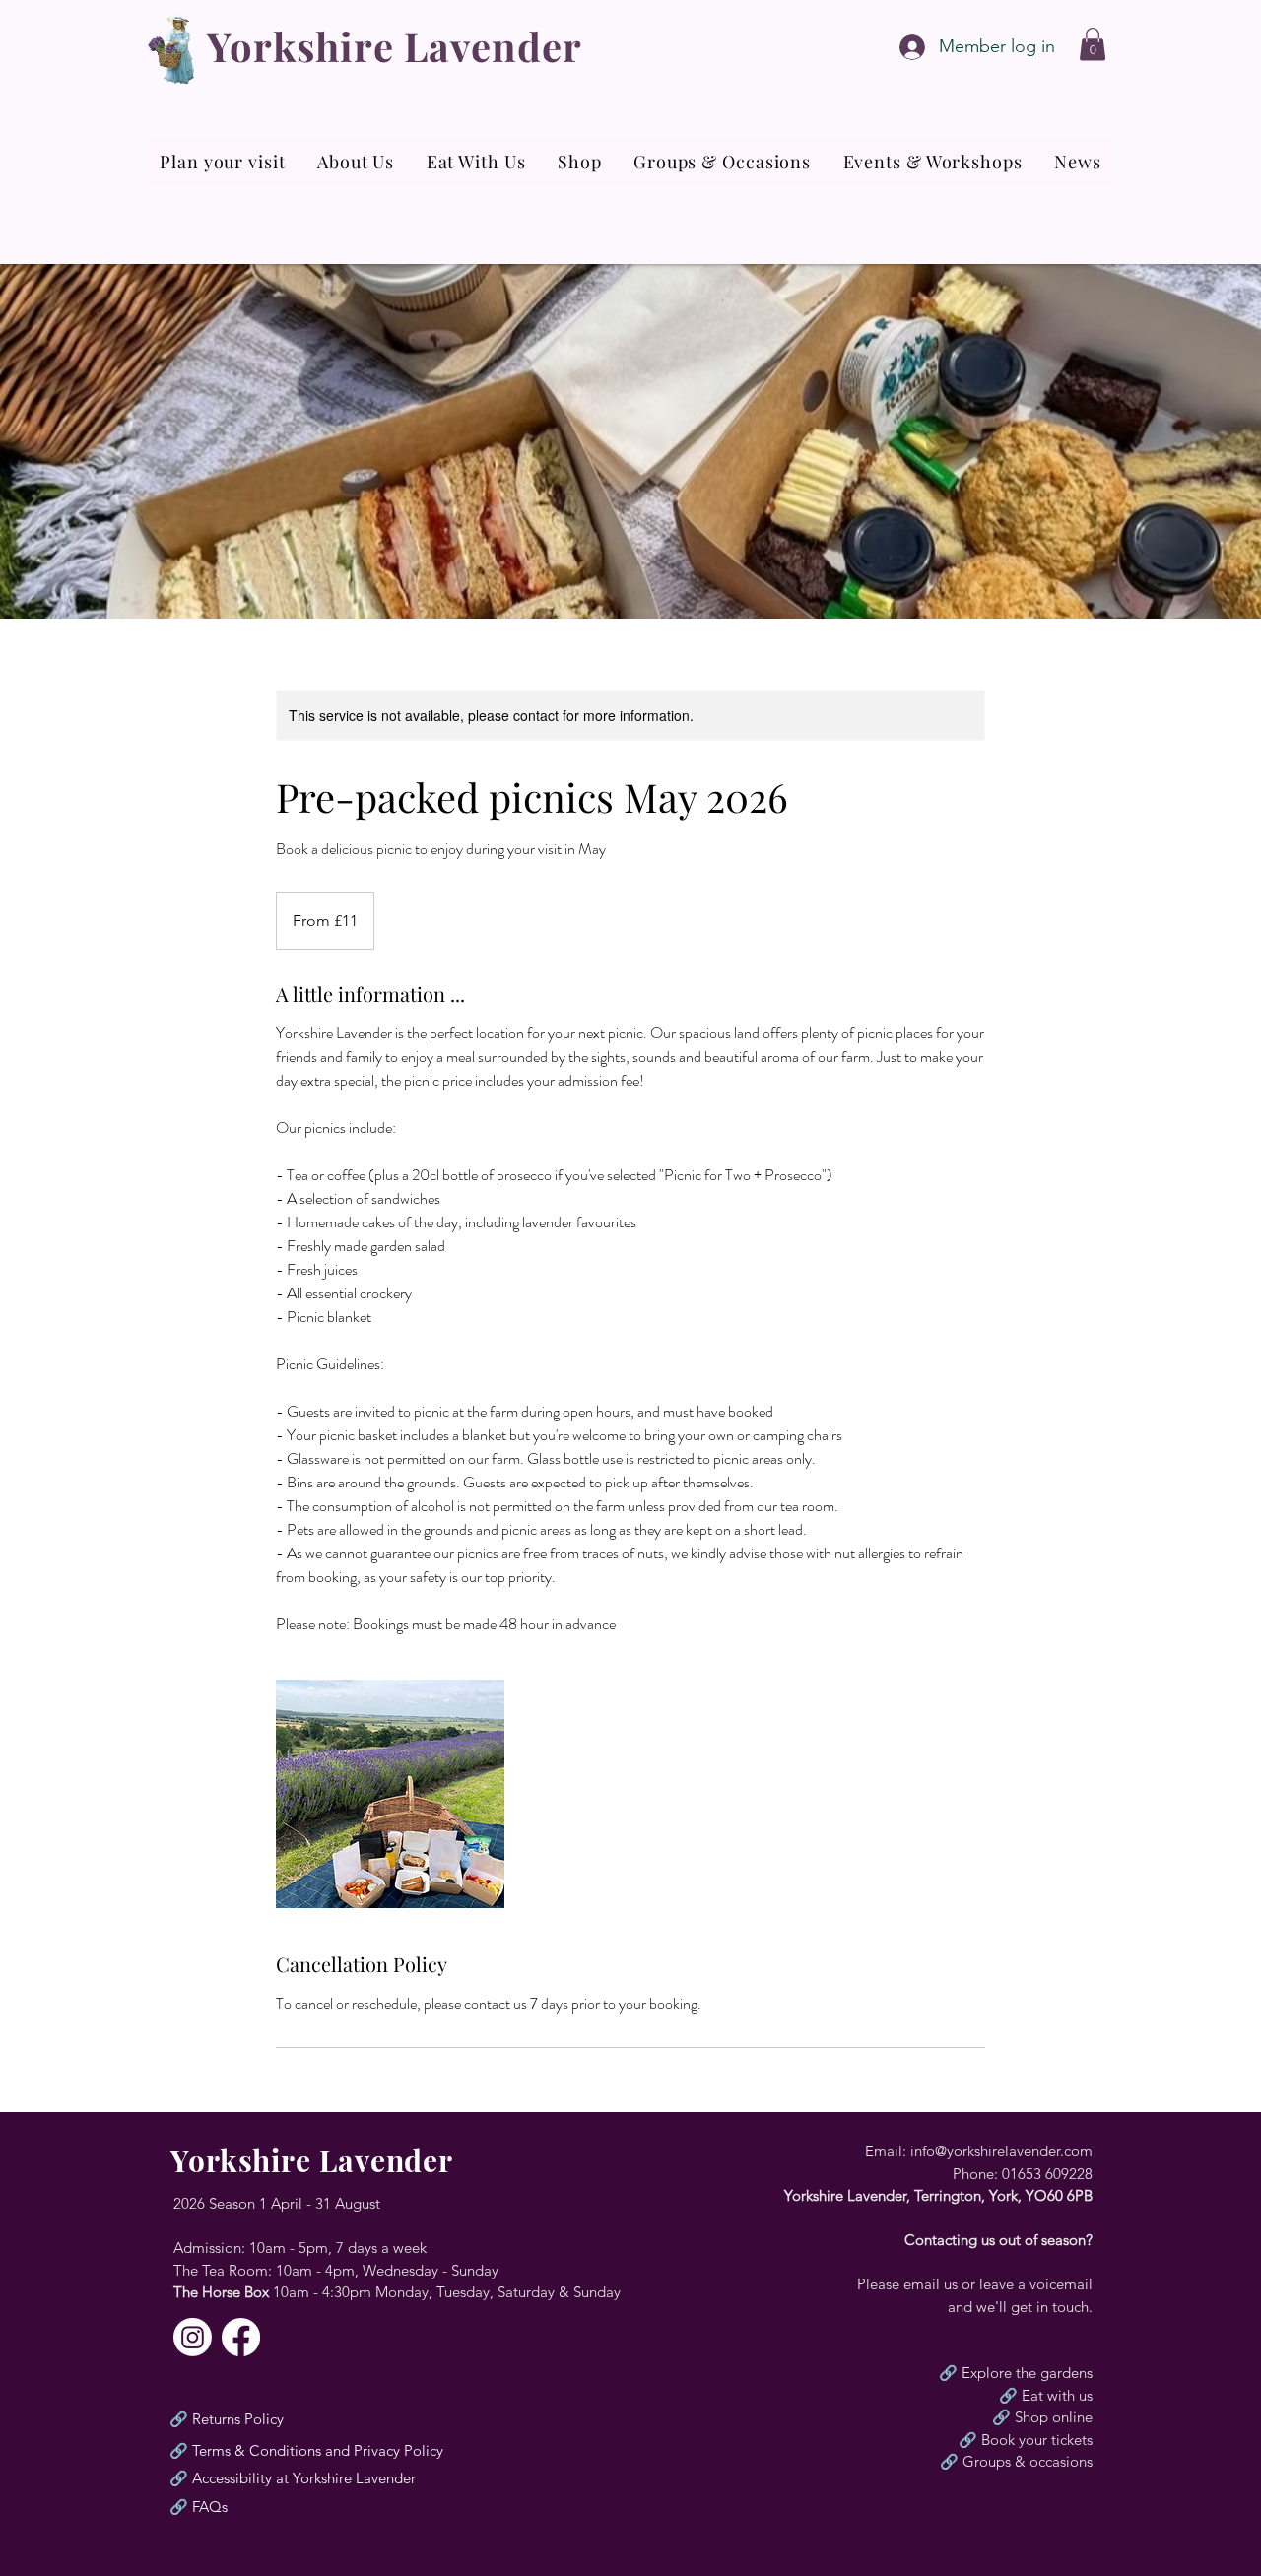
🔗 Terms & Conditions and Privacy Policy (306, 2450)
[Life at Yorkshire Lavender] (193, 2337)
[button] (1093, 44)
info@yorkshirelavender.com (1001, 2151)
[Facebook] (241, 2337)
